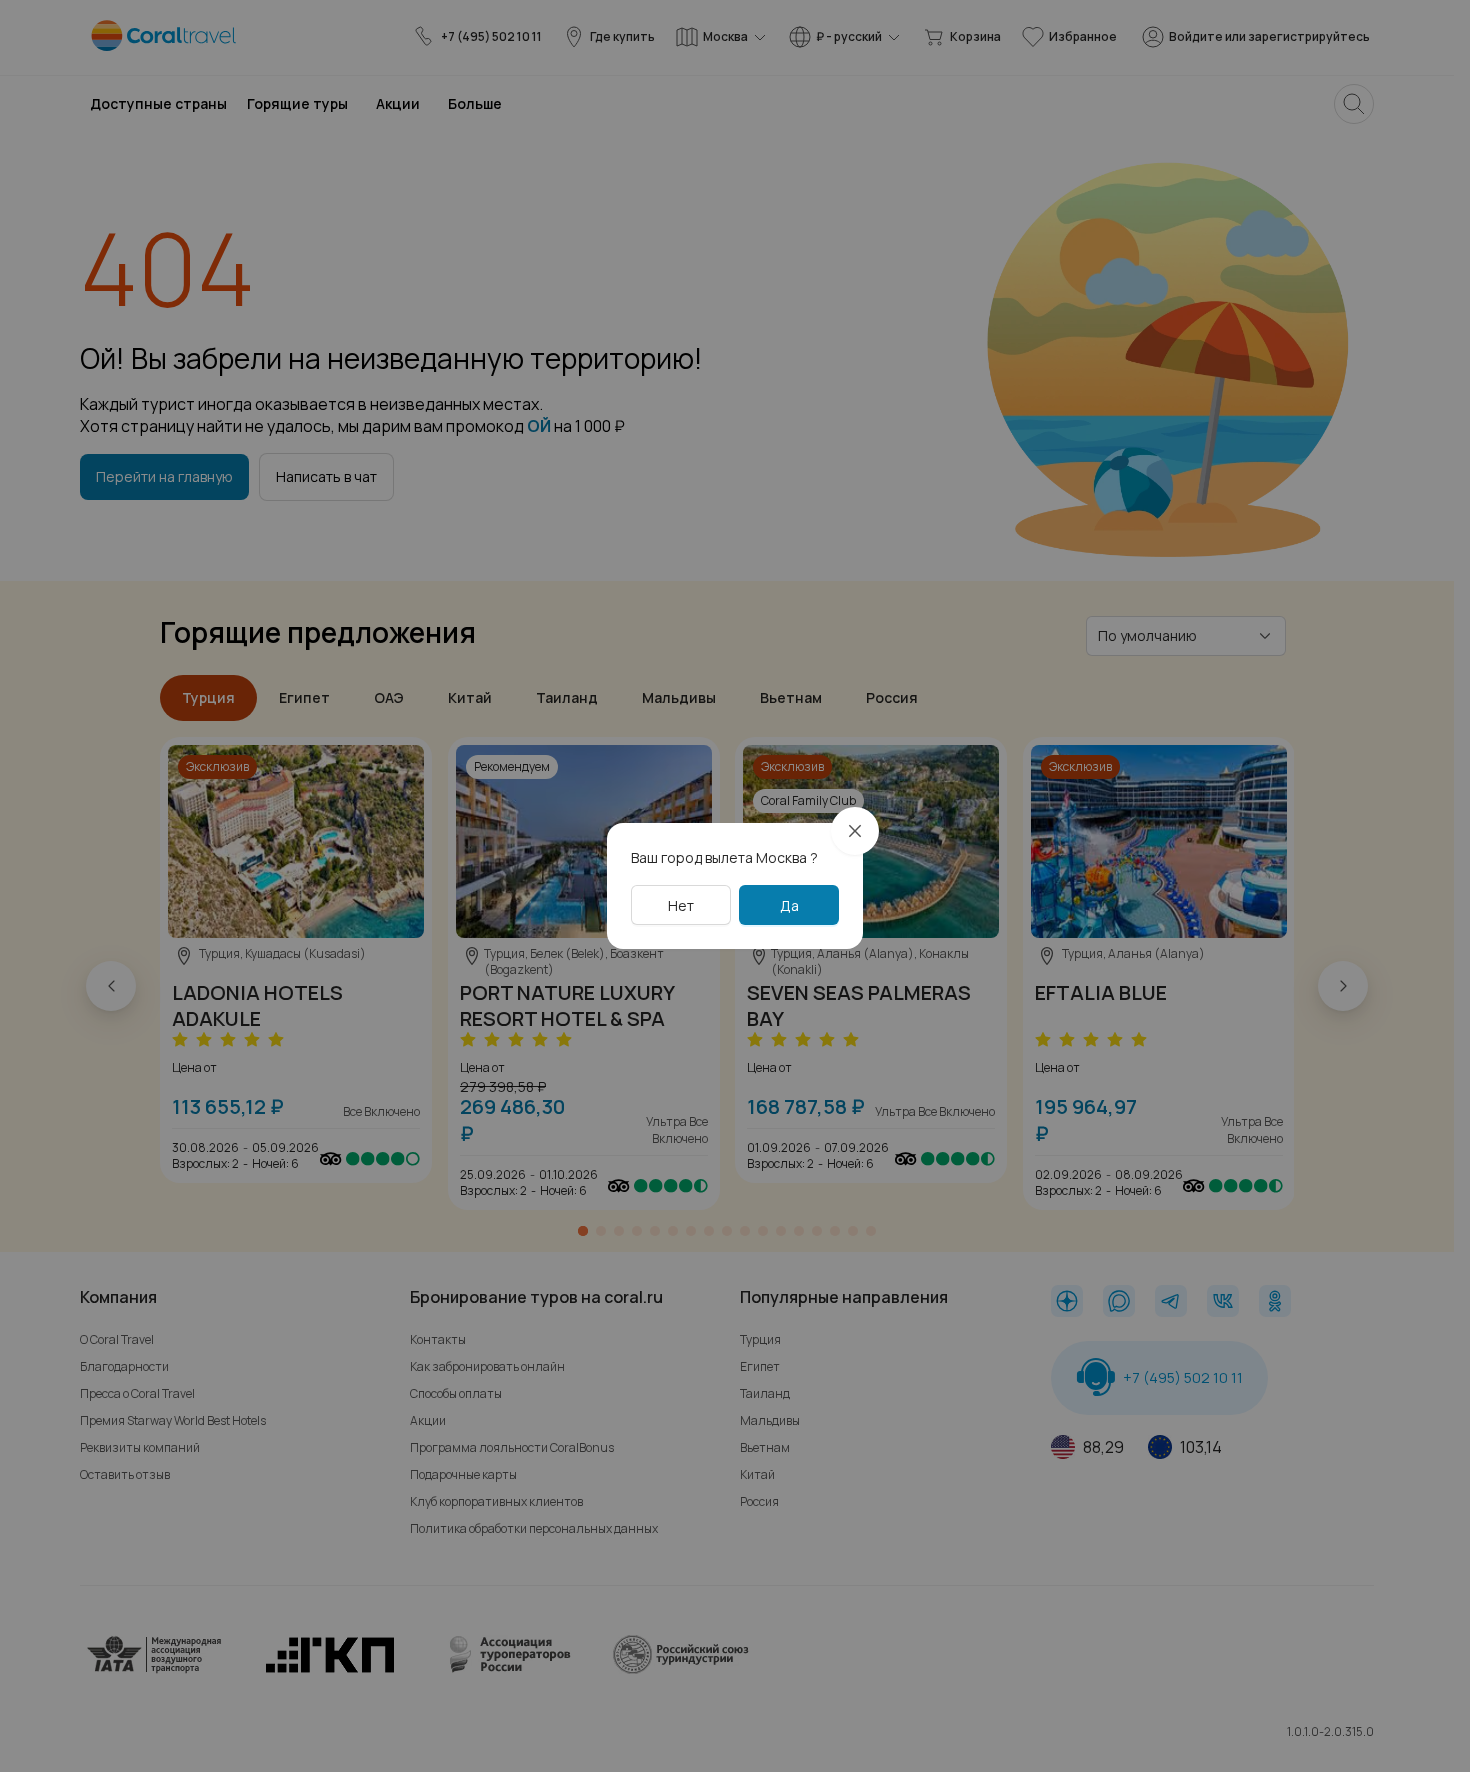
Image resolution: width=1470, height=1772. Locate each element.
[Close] (855, 831)
